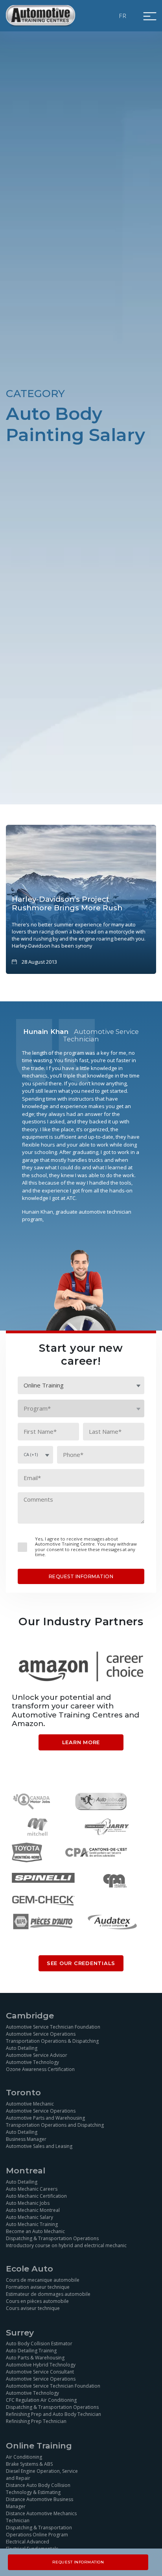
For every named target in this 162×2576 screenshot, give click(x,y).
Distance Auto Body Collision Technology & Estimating (38, 2489)
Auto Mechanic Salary (29, 2217)
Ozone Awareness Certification (40, 2069)
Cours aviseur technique (33, 2308)
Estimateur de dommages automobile (48, 2294)
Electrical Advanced (28, 2542)
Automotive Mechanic (30, 2104)
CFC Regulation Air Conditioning (41, 2400)
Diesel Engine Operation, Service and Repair (42, 2475)
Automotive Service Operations (41, 2034)
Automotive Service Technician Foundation (53, 2027)
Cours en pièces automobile (37, 2301)
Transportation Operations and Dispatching (55, 2125)
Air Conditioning (24, 2457)
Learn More (81, 1742)
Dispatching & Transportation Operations (52, 2238)
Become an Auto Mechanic (35, 2231)
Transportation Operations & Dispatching (52, 2041)
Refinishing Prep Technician (36, 2421)
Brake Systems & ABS (29, 2464)
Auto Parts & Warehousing (35, 2358)
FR (123, 16)
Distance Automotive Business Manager (40, 2503)
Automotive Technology (32, 2062)
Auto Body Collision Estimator (39, 2344)
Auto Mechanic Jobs (28, 2203)
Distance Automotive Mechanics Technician (41, 2517)
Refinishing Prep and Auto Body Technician (53, 2414)
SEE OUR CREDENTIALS (81, 1963)
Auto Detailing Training (31, 2351)
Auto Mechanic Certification (36, 2196)
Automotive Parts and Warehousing (45, 2118)
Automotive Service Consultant (40, 2372)
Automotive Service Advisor (37, 2055)
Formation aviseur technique (38, 2287)
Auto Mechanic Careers (32, 2189)
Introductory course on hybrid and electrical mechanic (66, 2245)
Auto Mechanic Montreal (33, 2210)
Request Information (78, 2562)
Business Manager (26, 2139)
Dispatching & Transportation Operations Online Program (39, 2531)
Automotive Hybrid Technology (41, 2365)
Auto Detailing (22, 2048)
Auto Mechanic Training (32, 2224)
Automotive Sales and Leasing (39, 2146)
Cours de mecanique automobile (43, 2280)
